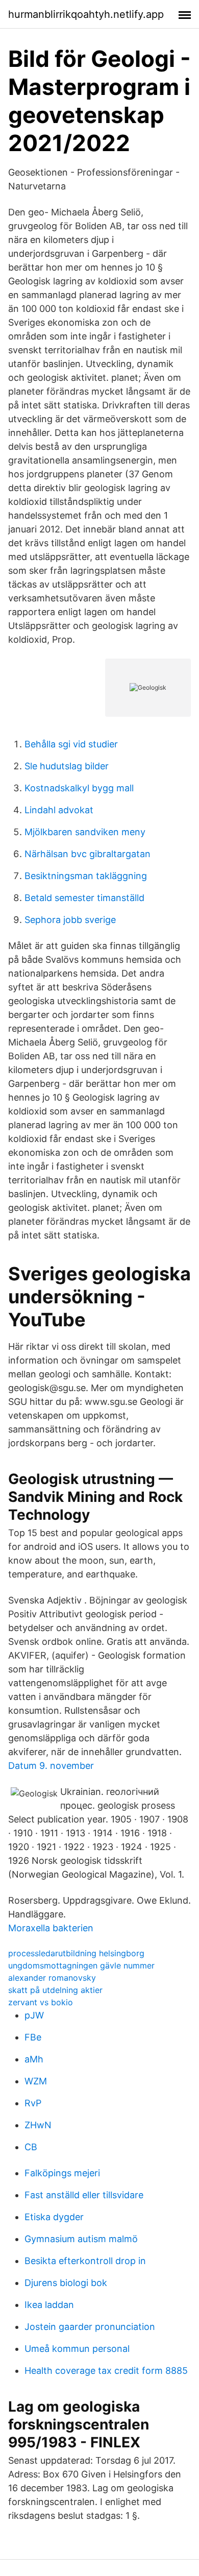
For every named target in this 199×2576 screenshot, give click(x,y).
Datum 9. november (51, 1766)
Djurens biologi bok (66, 2283)
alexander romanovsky (52, 1978)
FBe (33, 2037)
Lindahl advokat (59, 810)
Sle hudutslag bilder (67, 766)
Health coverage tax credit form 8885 (106, 2371)
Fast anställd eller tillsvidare (84, 2195)
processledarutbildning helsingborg (76, 1953)
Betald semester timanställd (84, 898)
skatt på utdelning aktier (55, 1990)
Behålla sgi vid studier (71, 744)
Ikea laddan (49, 2305)
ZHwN (38, 2125)
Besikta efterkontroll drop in (85, 2261)
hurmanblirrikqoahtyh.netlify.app (86, 14)
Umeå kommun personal (77, 2349)
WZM (36, 2081)
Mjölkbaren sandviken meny (85, 832)
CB (31, 2147)
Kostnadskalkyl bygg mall (79, 788)
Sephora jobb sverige (70, 920)
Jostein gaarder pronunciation (90, 2327)
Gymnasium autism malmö (81, 2239)
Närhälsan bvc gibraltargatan (88, 854)
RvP (33, 2103)
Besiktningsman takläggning (86, 876)
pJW (34, 2015)
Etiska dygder (54, 2217)
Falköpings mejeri (62, 2173)
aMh (34, 2059)
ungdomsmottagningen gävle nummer (81, 1965)
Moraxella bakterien (51, 1928)
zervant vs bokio (41, 2002)
